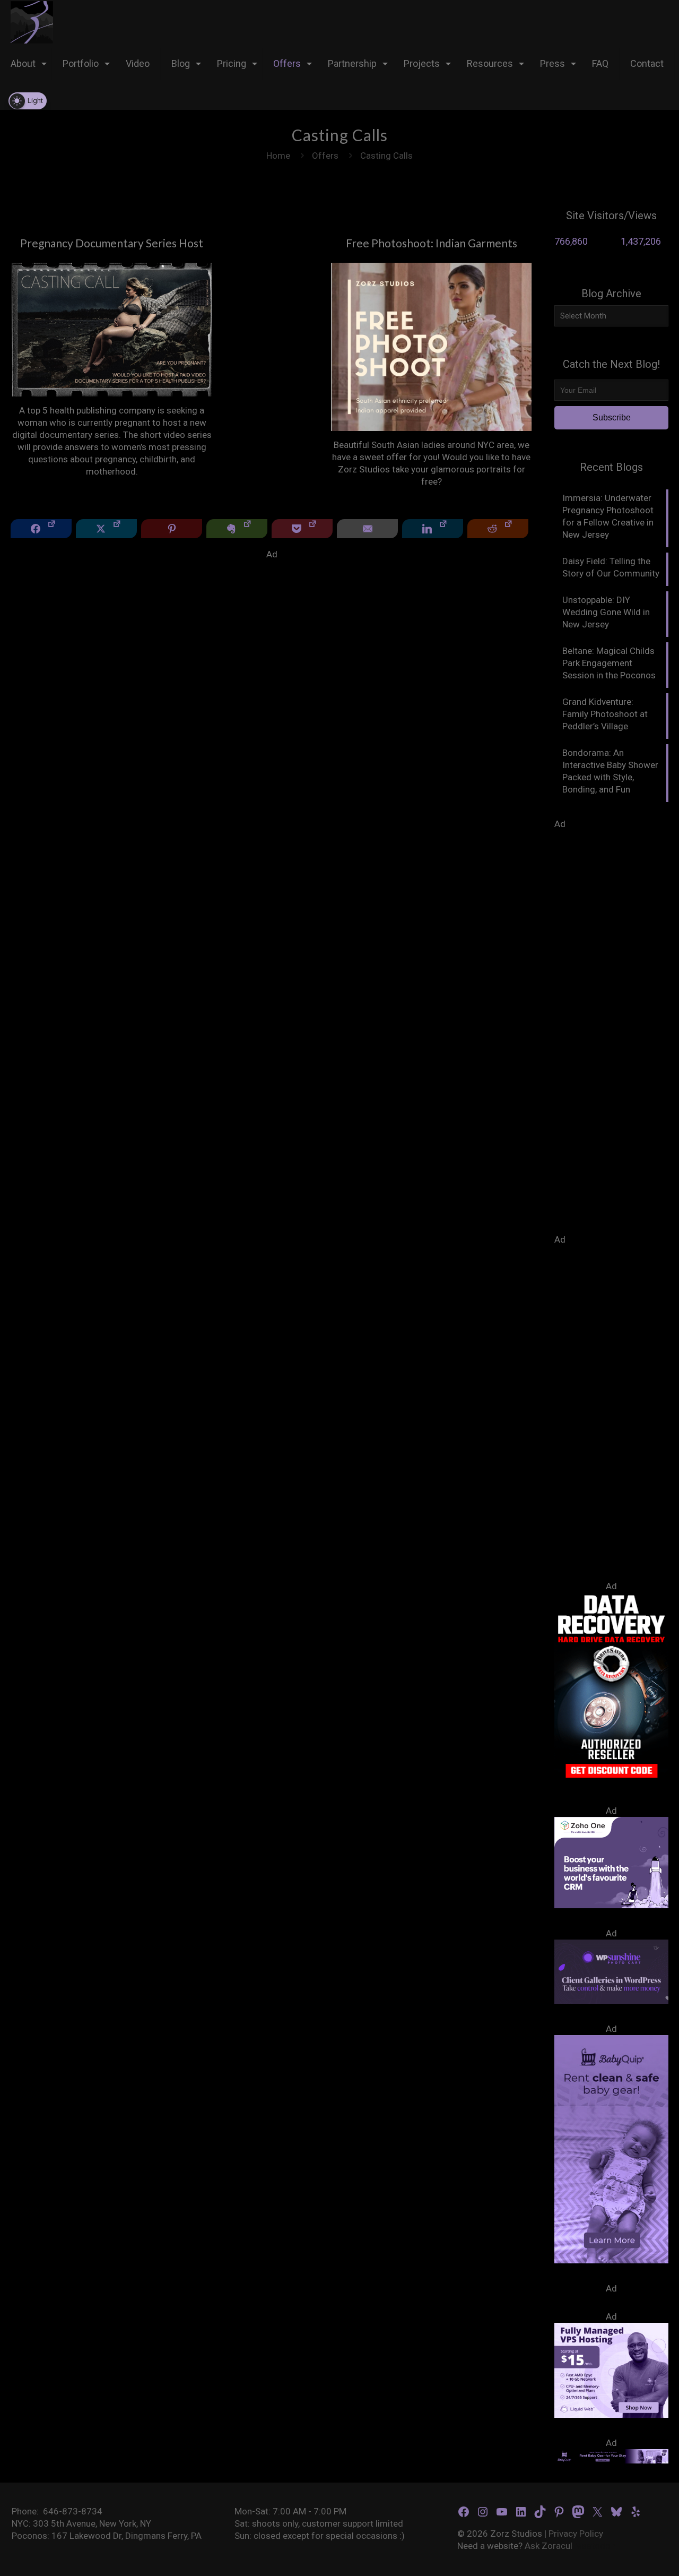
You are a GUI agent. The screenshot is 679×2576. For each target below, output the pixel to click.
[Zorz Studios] (32, 21)
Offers (325, 156)
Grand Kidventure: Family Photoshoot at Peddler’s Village (605, 714)
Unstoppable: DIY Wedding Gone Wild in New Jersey (606, 612)
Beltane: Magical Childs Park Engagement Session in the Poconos (609, 663)
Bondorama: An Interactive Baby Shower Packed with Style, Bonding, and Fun (610, 771)
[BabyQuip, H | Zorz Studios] (611, 2460)
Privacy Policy (576, 2534)
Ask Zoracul (549, 2546)
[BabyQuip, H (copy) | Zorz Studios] (611, 2260)
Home (278, 156)
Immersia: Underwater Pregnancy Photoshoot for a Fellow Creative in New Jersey (608, 516)
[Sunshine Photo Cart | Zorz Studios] (611, 2001)
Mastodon (595, 2546)
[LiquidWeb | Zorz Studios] (611, 2415)
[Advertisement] (272, 635)
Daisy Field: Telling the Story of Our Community (611, 567)
